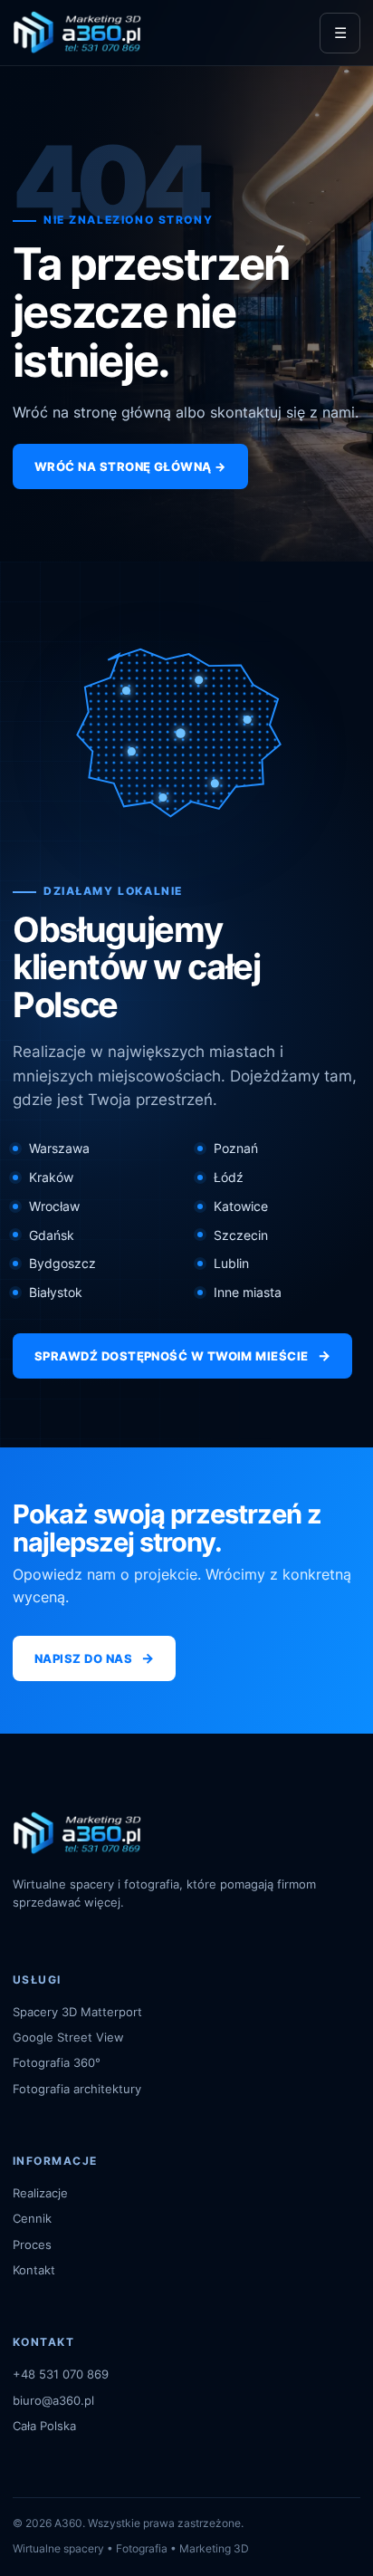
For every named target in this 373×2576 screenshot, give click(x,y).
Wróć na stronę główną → (130, 466)
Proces (32, 2244)
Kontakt (34, 2270)
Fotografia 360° (57, 2062)
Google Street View (68, 2037)
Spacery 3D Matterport (77, 2012)
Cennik (32, 2218)
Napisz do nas (94, 1658)
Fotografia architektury (77, 2089)
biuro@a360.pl (53, 2400)
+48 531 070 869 (61, 2374)
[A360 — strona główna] (77, 33)
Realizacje (40, 2193)
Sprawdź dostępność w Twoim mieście (182, 1355)
